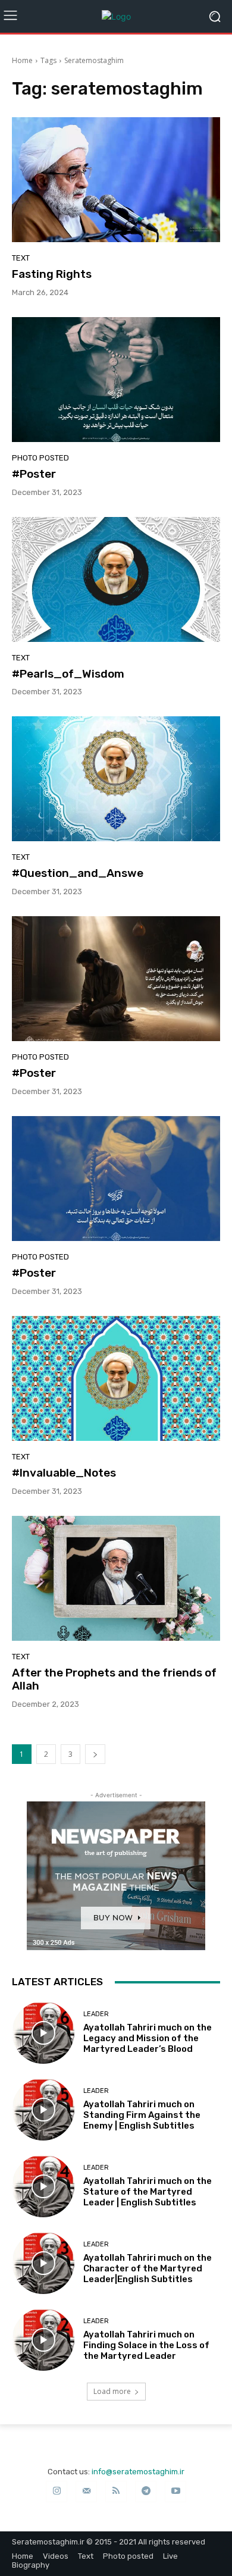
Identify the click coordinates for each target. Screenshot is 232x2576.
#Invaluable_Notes (64, 1473)
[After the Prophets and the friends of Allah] (116, 1578)
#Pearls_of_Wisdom (68, 674)
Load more (112, 2391)
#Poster (34, 474)
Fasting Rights (52, 274)
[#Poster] (116, 380)
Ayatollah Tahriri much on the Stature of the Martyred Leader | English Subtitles (148, 2192)
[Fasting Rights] (116, 180)
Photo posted (40, 458)
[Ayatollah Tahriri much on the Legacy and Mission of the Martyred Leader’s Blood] (43, 2033)
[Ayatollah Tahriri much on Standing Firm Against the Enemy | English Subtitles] (43, 2109)
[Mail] (86, 2492)
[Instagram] (57, 2492)
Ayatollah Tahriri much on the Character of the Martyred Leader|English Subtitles (148, 2268)
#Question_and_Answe (78, 873)
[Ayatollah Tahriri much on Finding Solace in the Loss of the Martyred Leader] (43, 2340)
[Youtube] (175, 2492)
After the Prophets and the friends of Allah (114, 1679)
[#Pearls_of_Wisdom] (116, 579)
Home (22, 60)
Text (21, 258)
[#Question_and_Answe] (116, 779)
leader (96, 2014)
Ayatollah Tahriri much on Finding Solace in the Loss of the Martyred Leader (146, 2345)
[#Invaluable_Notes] (116, 1378)
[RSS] (116, 2492)
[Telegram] (146, 2492)
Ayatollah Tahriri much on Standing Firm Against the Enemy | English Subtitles (142, 2115)
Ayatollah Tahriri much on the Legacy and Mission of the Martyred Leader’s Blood (148, 2038)
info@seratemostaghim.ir (138, 2472)
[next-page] (95, 1754)
